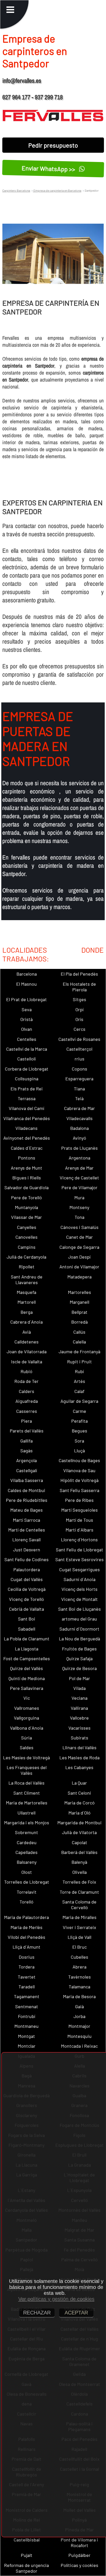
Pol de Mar (79, 1678)
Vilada (79, 1688)
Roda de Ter (26, 1381)
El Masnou (26, 984)
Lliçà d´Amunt (26, 1947)
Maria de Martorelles (27, 1803)
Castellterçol (79, 1049)
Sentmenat (27, 2006)
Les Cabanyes (79, 1767)
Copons (79, 1069)
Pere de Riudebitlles (27, 1500)
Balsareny (27, 1862)
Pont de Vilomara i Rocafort (79, 2542)
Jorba (79, 2016)
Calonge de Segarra (79, 1247)
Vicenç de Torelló (26, 1599)
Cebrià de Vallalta (26, 1609)
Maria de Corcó (79, 1803)
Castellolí (26, 1059)
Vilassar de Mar (26, 1217)
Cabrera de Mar (79, 1108)
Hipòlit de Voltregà (79, 1480)
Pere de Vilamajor (79, 1187)
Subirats (79, 1738)
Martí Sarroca (26, 1520)
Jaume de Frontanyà (79, 1351)
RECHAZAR (37, 2313)
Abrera (79, 1967)
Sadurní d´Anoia (79, 1579)
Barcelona (27, 974)
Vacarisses (79, 1728)
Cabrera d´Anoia (26, 1322)
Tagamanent (27, 1996)
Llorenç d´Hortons (79, 1540)
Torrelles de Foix (79, 1882)
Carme (79, 1411)
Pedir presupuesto (53, 145)
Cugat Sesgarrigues (79, 1569)
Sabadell (27, 1629)
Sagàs (26, 1451)
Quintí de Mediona (27, 1678)
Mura (79, 1197)
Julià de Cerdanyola (26, 1257)
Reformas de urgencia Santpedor (26, 2568)
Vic (27, 1698)
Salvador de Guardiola (26, 1187)
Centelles (27, 1039)
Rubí (79, 1371)
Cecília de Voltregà (27, 1589)
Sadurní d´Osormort (79, 1629)
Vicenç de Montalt (79, 1599)
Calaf (79, 1391)
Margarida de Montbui (79, 1822)
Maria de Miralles (79, 1917)
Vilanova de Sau (79, 1470)
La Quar (79, 1783)
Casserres (27, 1411)
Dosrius (27, 1957)
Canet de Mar (79, 1237)
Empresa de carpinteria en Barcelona (57, 190)
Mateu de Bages (26, 1510)
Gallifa (26, 1441)
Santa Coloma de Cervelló (79, 1905)
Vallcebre (79, 1718)
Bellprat (79, 1312)
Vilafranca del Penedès (27, 1118)
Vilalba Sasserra (27, 1480)
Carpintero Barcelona (16, 190)
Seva (27, 1009)
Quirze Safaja (79, 1658)
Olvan (27, 1029)
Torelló (26, 1902)
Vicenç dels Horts (79, 1589)
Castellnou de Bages (79, 1460)
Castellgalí (27, 1470)
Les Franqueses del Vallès (27, 1770)
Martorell (27, 1302)
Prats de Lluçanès (79, 1148)
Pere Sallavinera (27, 1688)
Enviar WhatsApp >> (49, 169)
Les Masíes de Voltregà (26, 1757)
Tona (79, 1217)
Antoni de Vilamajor (79, 1267)
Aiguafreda (27, 1401)
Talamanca (79, 1987)
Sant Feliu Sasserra (79, 1490)
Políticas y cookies (79, 2565)
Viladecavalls (79, 1118)
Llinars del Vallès (79, 1747)
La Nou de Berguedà (79, 1639)
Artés (79, 1381)
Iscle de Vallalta (27, 1362)
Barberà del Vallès (79, 1852)
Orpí (79, 1009)
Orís (79, 1019)
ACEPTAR (76, 2313)
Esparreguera (79, 1079)
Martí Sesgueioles (79, 1510)
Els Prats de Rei (27, 1089)
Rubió (26, 1371)
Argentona (79, 1158)
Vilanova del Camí (26, 1108)
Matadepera (79, 1277)
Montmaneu (26, 2026)
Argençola (26, 1460)
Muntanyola (26, 1207)
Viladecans (26, 1128)
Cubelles (79, 1957)
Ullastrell (26, 1813)
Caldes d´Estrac (27, 1148)
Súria (26, 1738)
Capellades (26, 1852)
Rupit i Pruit (79, 1362)
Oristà (26, 1019)
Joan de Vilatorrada (27, 1351)
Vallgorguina (26, 1718)
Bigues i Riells (27, 1178)
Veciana (79, 1698)
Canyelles (27, 1227)
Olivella (79, 1872)
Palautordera (27, 1569)
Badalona (79, 1128)
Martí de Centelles (27, 1530)
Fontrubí (27, 2016)
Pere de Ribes (79, 1500)
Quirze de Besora (79, 1668)
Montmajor (79, 2026)
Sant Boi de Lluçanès (79, 1609)
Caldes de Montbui (26, 1490)
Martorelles (79, 1292)
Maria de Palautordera (26, 1917)
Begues (79, 1431)
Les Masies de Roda (79, 1757)
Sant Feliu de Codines (26, 1559)
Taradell (27, 1987)
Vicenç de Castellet (79, 1178)
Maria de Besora (79, 1996)
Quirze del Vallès (26, 1668)
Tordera (26, 1967)
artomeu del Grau (79, 1619)
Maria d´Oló (79, 1813)
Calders (26, 1391)
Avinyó (79, 1138)
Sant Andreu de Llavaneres (27, 1279)
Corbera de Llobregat (27, 1069)
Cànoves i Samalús (79, 1227)
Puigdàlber (79, 2555)
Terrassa (27, 1098)
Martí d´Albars (79, 1530)
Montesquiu (79, 2036)
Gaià (79, 2006)
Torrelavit (27, 1892)
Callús (79, 1332)
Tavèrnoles (79, 1977)
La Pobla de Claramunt (27, 1639)
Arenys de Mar (79, 1168)
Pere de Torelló (26, 1197)
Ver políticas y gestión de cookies (56, 2299)
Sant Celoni (79, 1793)
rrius (79, 1059)
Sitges (79, 999)
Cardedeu (27, 1842)
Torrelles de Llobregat (27, 1882)
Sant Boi (27, 1619)
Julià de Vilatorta (79, 1832)
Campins (27, 1247)
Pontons (27, 1158)
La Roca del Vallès (26, 1783)
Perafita (79, 1421)
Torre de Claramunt (79, 1892)
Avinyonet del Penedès (27, 1138)
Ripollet (27, 1267)
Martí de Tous (79, 1520)
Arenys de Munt (26, 1168)
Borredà (79, 1322)
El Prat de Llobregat (26, 999)
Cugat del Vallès (27, 1579)
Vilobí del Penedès (26, 1937)
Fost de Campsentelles (27, 1658)
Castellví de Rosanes (79, 1039)
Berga (27, 1312)
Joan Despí (79, 1257)
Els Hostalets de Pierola (79, 987)
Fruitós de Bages (79, 1649)
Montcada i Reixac (79, 2046)
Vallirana (79, 1708)
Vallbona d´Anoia (27, 1728)
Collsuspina (27, 1079)
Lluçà (79, 1451)
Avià (27, 1332)
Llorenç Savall (26, 1540)
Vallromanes (27, 1708)
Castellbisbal (27, 2540)
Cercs (79, 1029)
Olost (27, 1872)
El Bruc (79, 1947)
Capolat (79, 1842)
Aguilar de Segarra (79, 1401)
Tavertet (27, 1977)
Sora (79, 1441)
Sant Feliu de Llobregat (79, 1550)
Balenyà (79, 1862)
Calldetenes (26, 1342)
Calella (79, 1342)
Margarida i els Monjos (27, 1822)
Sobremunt (26, 1832)
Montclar (27, 2046)
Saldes (27, 1747)
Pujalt (27, 2555)
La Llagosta (27, 1649)
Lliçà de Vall (79, 1937)
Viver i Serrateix (79, 1927)
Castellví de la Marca (27, 1049)
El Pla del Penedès (79, 974)
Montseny (79, 1207)
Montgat (26, 2036)
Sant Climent (27, 1793)
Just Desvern (27, 1550)
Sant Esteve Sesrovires (79, 1559)
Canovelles (26, 1237)
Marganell (79, 1302)
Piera (26, 1421)
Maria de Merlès (26, 1927)
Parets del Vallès (27, 1431)
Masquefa (26, 1292)
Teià (79, 1098)
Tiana (79, 1089)
